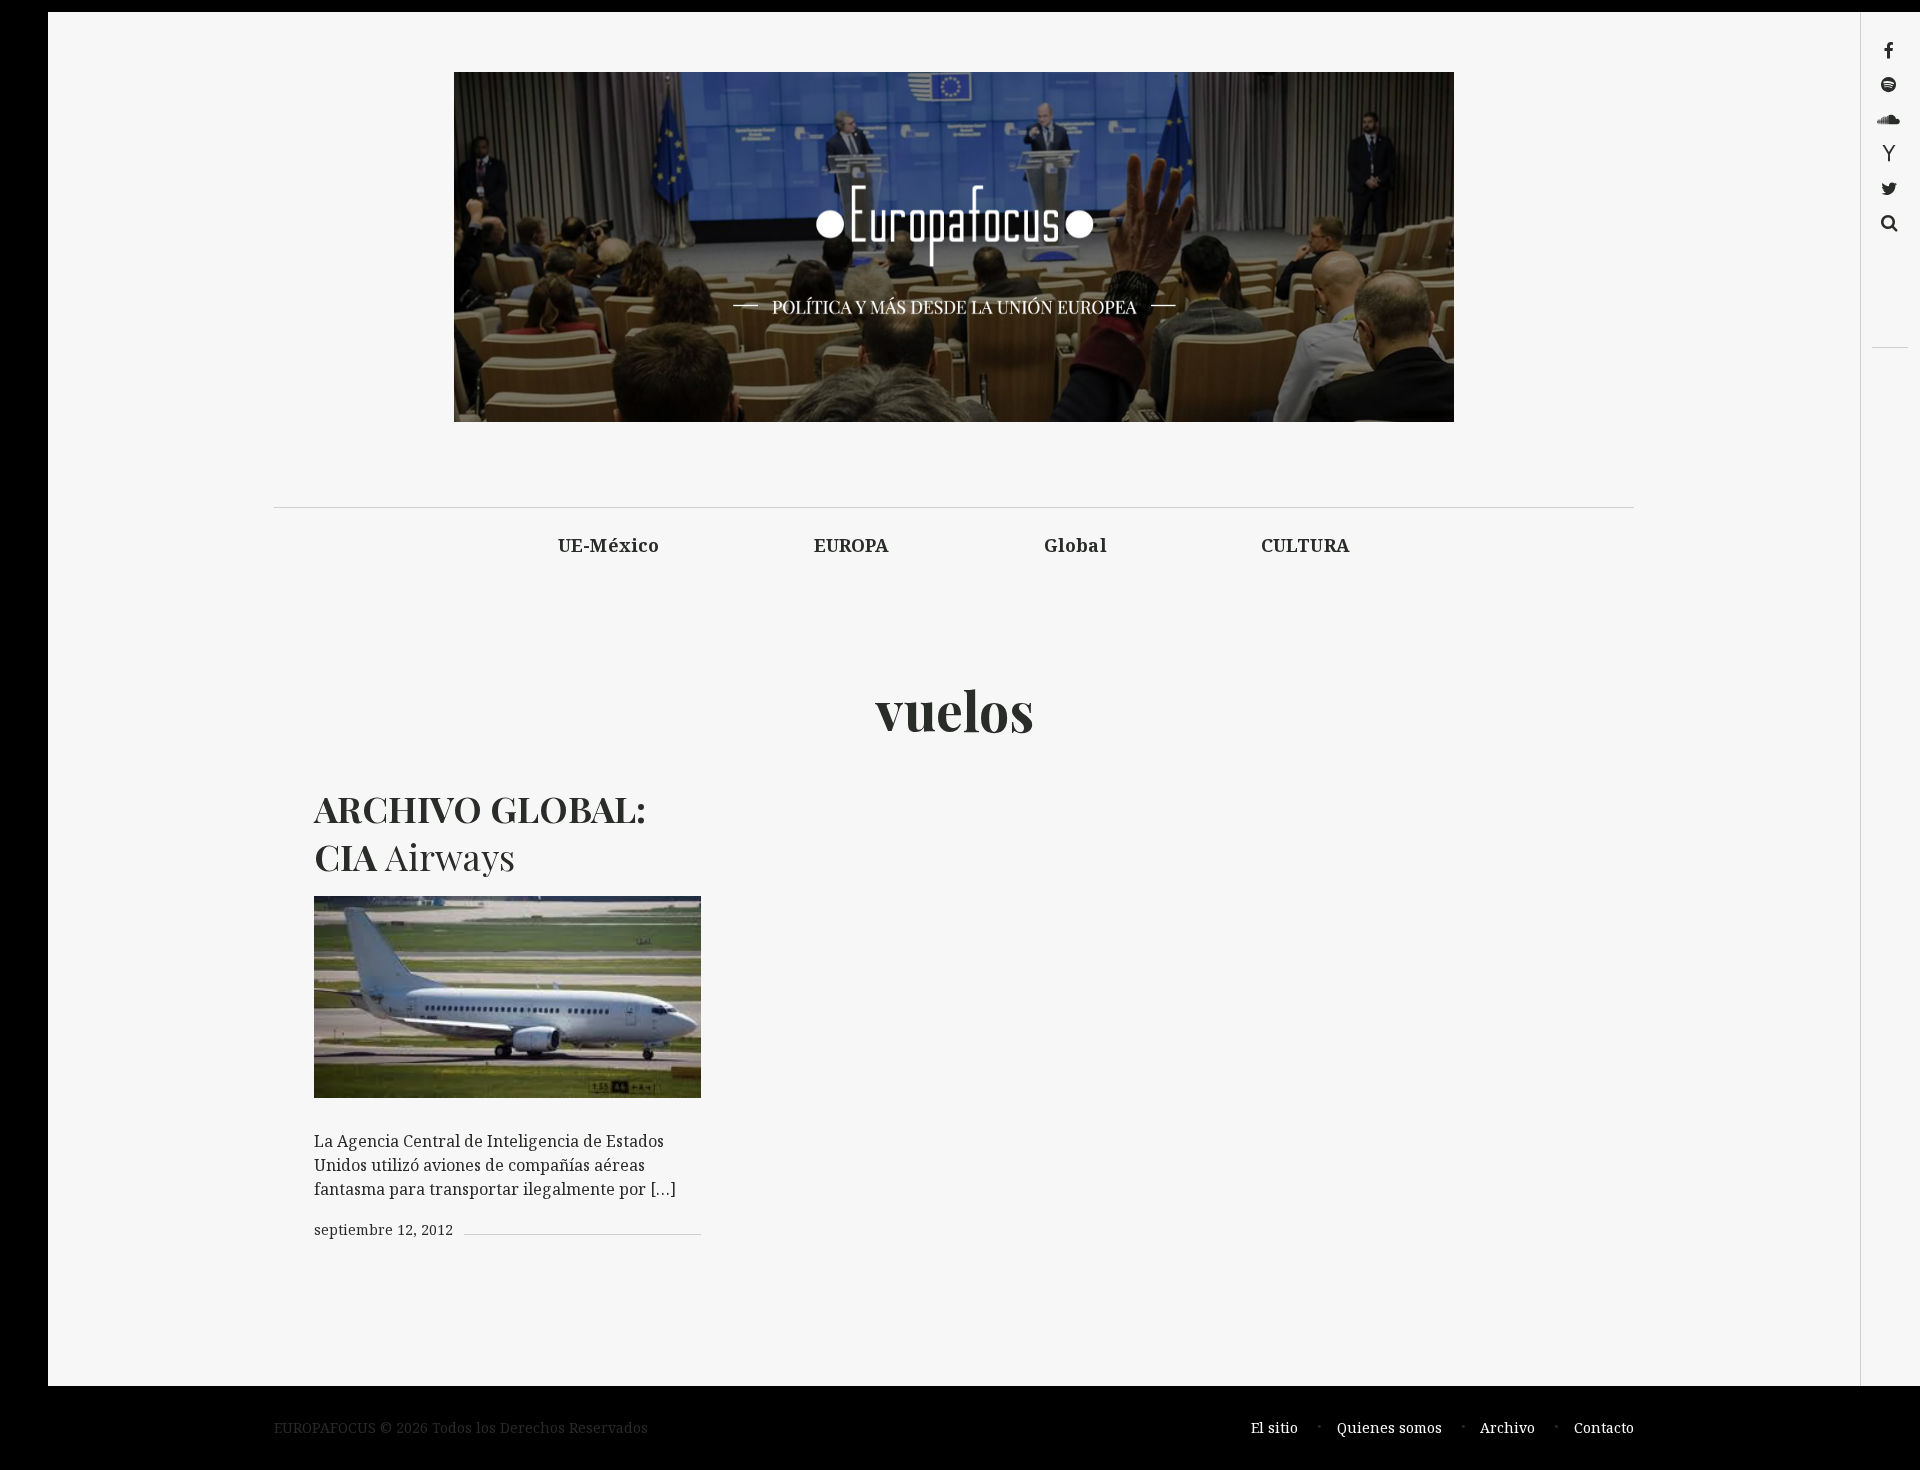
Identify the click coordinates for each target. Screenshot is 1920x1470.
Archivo (1507, 1427)
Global (1075, 545)
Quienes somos (1389, 1427)
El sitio (1274, 1427)
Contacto (1604, 1427)
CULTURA (1305, 545)
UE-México (609, 545)
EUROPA (852, 545)
